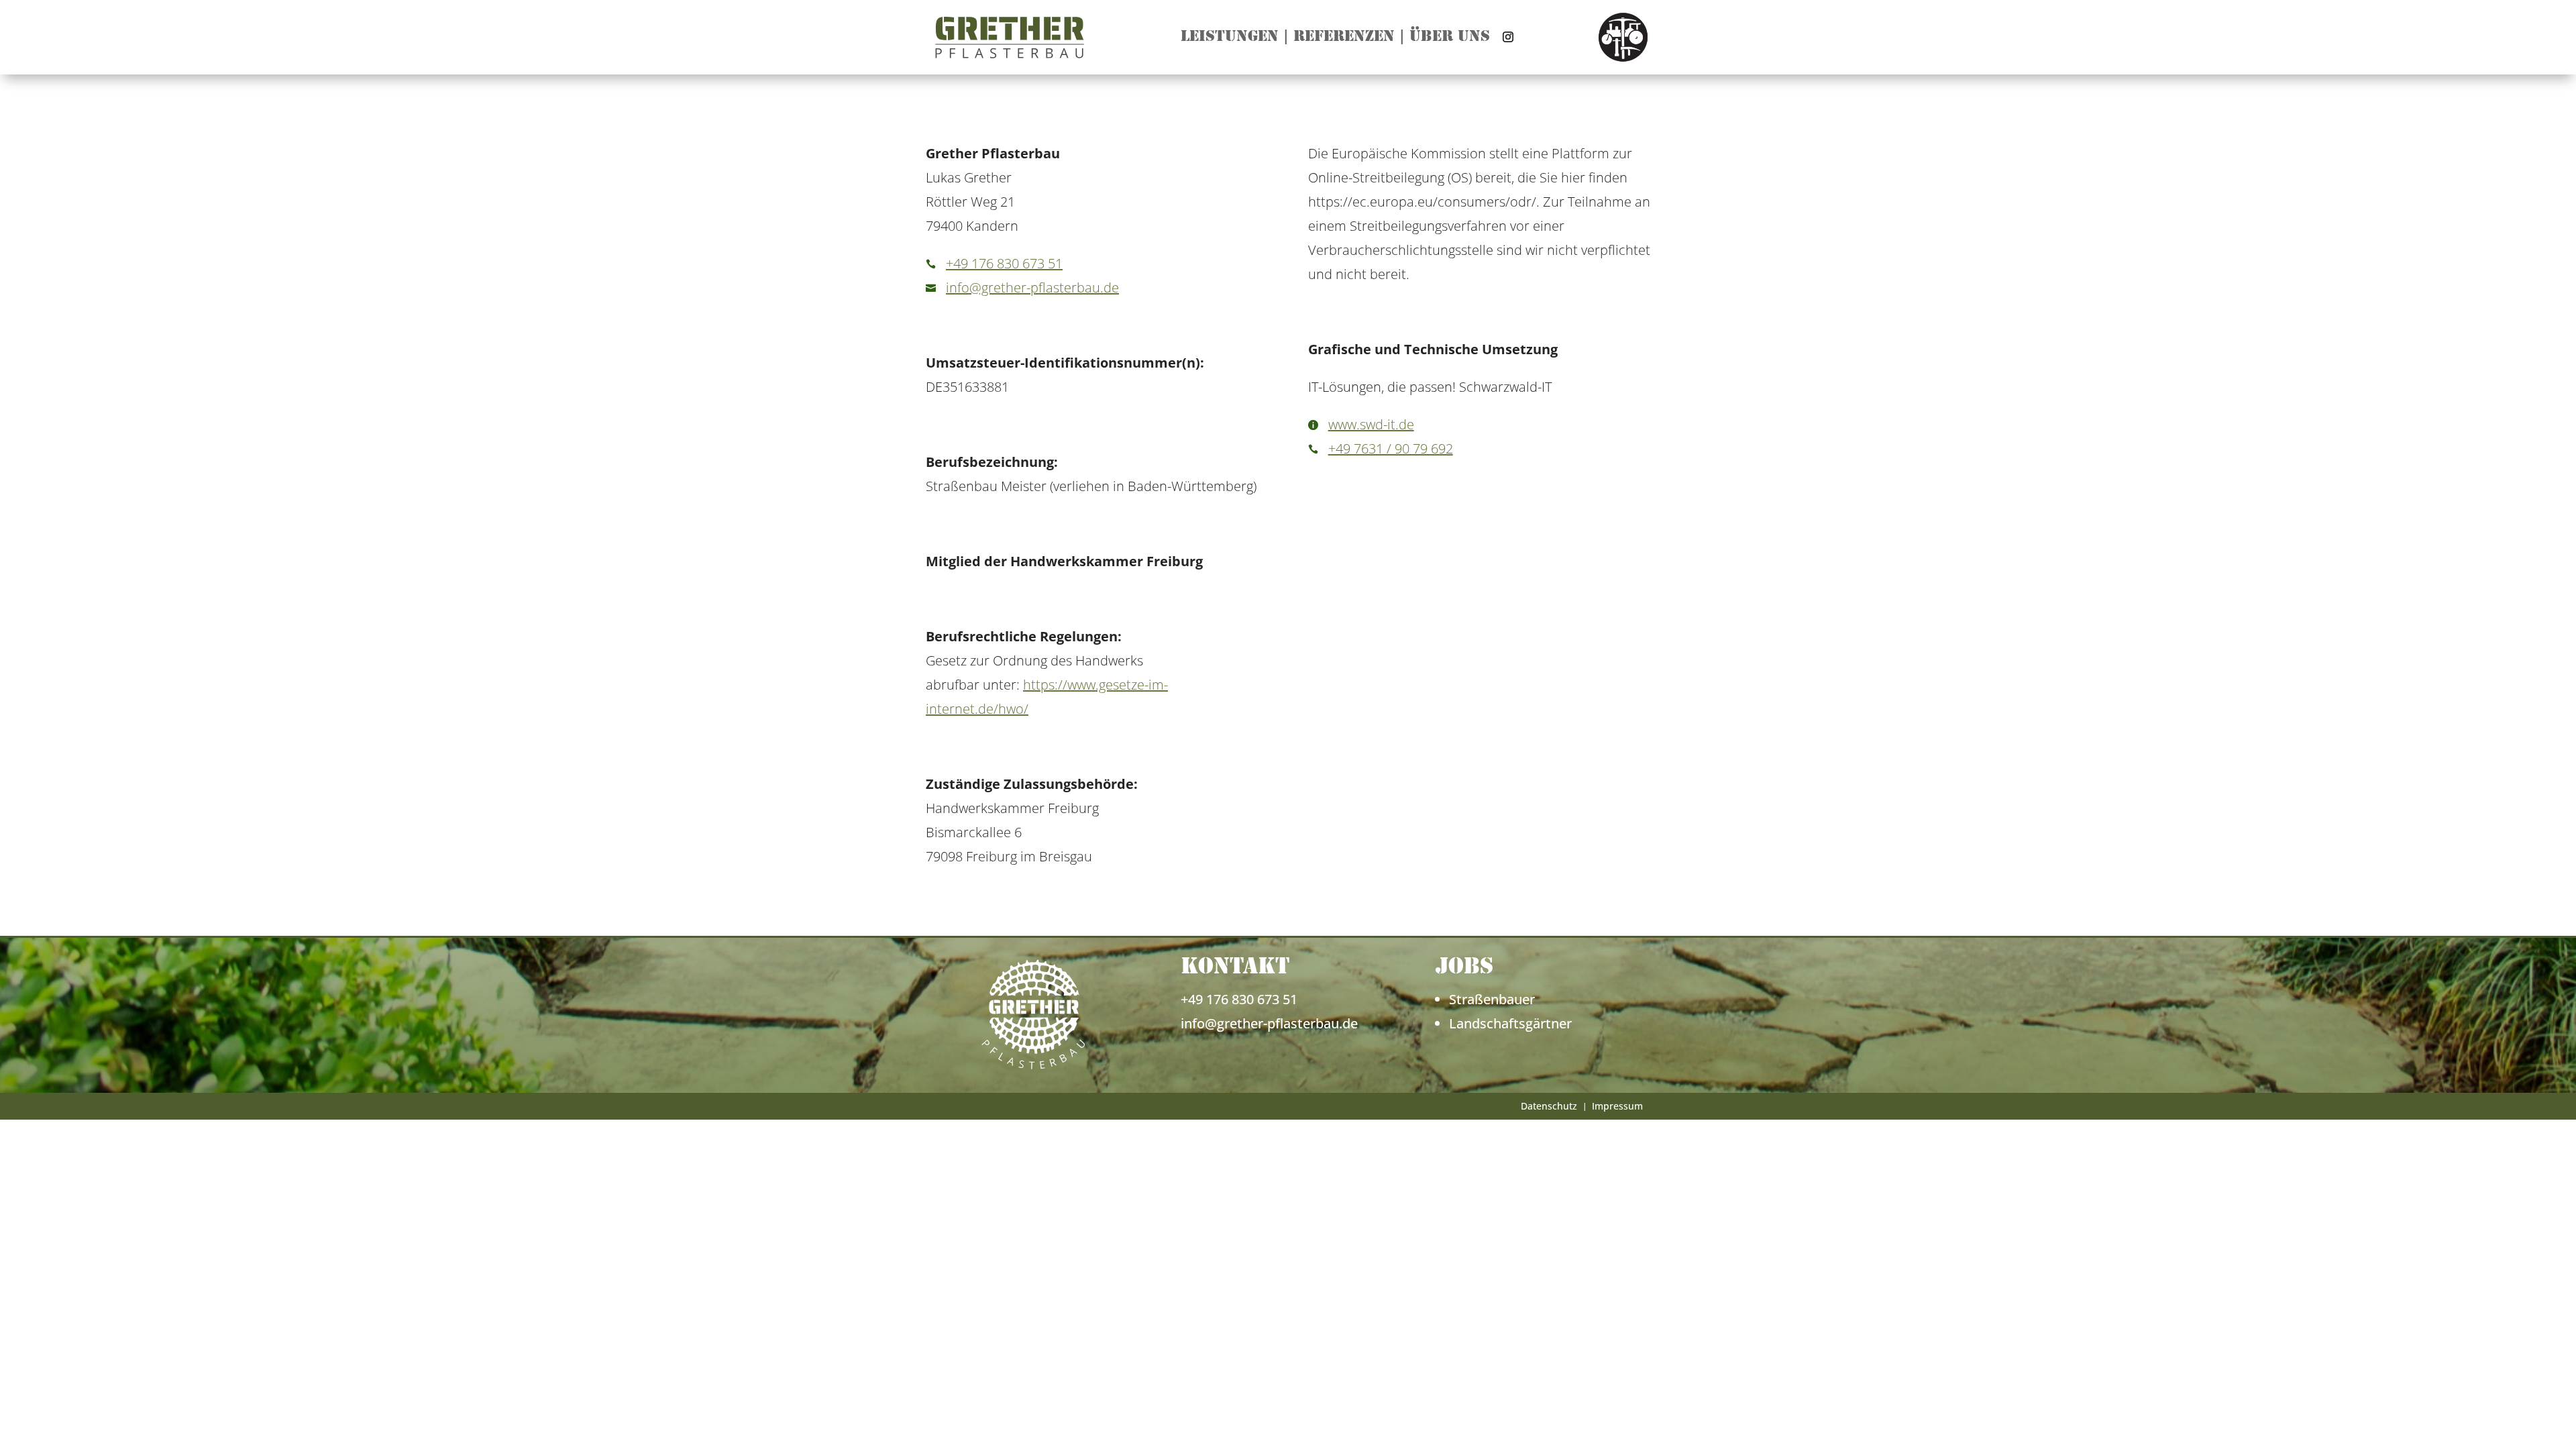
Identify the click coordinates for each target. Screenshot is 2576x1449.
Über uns (1450, 39)
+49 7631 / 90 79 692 (1391, 448)
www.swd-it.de (1371, 424)
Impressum (1617, 1107)
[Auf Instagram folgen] (1508, 37)
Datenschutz (1549, 1107)
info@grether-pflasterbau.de (1032, 287)
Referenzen (1344, 39)
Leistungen (1230, 39)
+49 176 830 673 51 (1004, 263)
